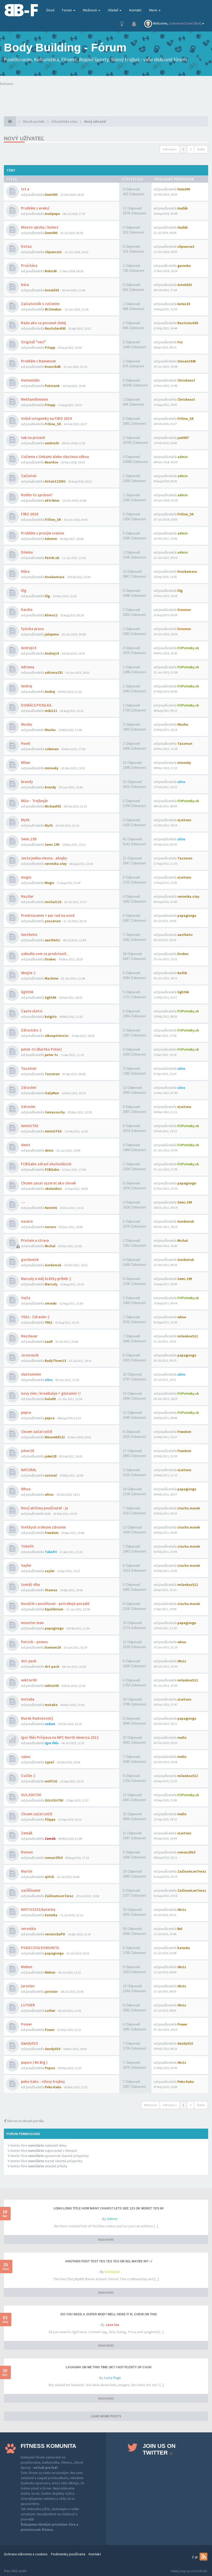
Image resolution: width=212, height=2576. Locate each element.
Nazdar (27, 896)
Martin (27, 1871)
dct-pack (29, 1661)
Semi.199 (29, 839)
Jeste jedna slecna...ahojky (44, 858)
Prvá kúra (29, 265)
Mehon (27, 1967)
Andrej (26, 686)
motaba (28, 1699)
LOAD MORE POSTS (106, 2416)
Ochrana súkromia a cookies (26, 2554)
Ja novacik (30, 1355)
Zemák (27, 1833)
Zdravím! (29, 1087)
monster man (32, 1623)
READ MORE (106, 2240)
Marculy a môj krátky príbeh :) (46, 1279)
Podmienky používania (68, 2554)
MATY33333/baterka (38, 1909)
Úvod (50, 10)
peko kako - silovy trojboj (43, 2081)
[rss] (203, 2557)
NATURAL (29, 1470)
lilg (24, 590)
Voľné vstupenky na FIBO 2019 (46, 418)
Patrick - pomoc (35, 1642)
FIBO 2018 (30, 514)
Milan (25, 762)
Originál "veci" (33, 342)
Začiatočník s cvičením (40, 304)
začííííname (31, 1890)
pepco (26, 1412)
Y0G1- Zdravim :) (35, 1317)
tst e (25, 189)
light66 (27, 992)
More (154, 10)
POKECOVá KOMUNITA (40, 1948)
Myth (25, 820)
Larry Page (112, 2378)
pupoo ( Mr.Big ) (34, 2062)
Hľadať (113, 10)
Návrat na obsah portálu (25, 2121)
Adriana (28, 667)
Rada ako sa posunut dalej (43, 323)
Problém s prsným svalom (43, 533)
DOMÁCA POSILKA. (37, 705)
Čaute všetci (32, 1011)
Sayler (26, 1565)
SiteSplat (112, 2272)
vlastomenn (31, 1374)
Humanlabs (30, 380)
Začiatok (29, 476)
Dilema (27, 552)
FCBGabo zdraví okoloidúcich (46, 1164)
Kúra (25, 285)
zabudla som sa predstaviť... (45, 954)
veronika (28, 1929)
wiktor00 (29, 1680)
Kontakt (135, 10)
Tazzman (29, 1068)
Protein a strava (35, 1240)
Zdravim (28, 1107)
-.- (23, 1202)
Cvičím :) (28, 1776)
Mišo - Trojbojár (35, 801)
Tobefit (27, 1546)
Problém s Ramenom (38, 361)
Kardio (27, 610)
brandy (27, 782)
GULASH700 (31, 1795)
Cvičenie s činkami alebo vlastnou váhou (55, 457)
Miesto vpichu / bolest (40, 227)
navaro (27, 1221)
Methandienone (34, 399)
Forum (67, 10)
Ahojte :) (28, 973)
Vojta (26, 1298)
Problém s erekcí (35, 208)
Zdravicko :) (31, 1030)
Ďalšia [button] (201, 149)
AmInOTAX (30, 1126)
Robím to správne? (37, 495)
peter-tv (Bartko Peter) (41, 1049)
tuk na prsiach (33, 437)
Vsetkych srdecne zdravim (43, 1527)
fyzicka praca (32, 629)
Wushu (26, 724)
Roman (27, 1852)
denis (26, 1145)
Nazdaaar (29, 1336)
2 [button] (191, 149)
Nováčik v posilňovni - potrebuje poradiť (55, 1604)
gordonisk (30, 1259)
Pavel (25, 743)
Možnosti (90, 10)
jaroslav (28, 1986)
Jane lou (112, 2325)
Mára (25, 571)
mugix (26, 877)
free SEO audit (15, 2571)
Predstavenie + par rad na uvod (48, 915)
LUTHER (28, 2005)
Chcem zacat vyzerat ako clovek (48, 1183)
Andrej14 (29, 648)
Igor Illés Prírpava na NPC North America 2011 (60, 1737)
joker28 (28, 1451)
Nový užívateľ (24, 138)
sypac (26, 1756)
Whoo (26, 1489)
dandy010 (29, 2043)
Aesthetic (29, 934)
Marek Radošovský (37, 1718)
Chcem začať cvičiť (36, 1431)
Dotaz (26, 246)
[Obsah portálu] (10, 121)
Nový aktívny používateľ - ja (44, 1508)
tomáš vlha (30, 1584)
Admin (112, 2219)
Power (26, 2024)
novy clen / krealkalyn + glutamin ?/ (51, 1393)
